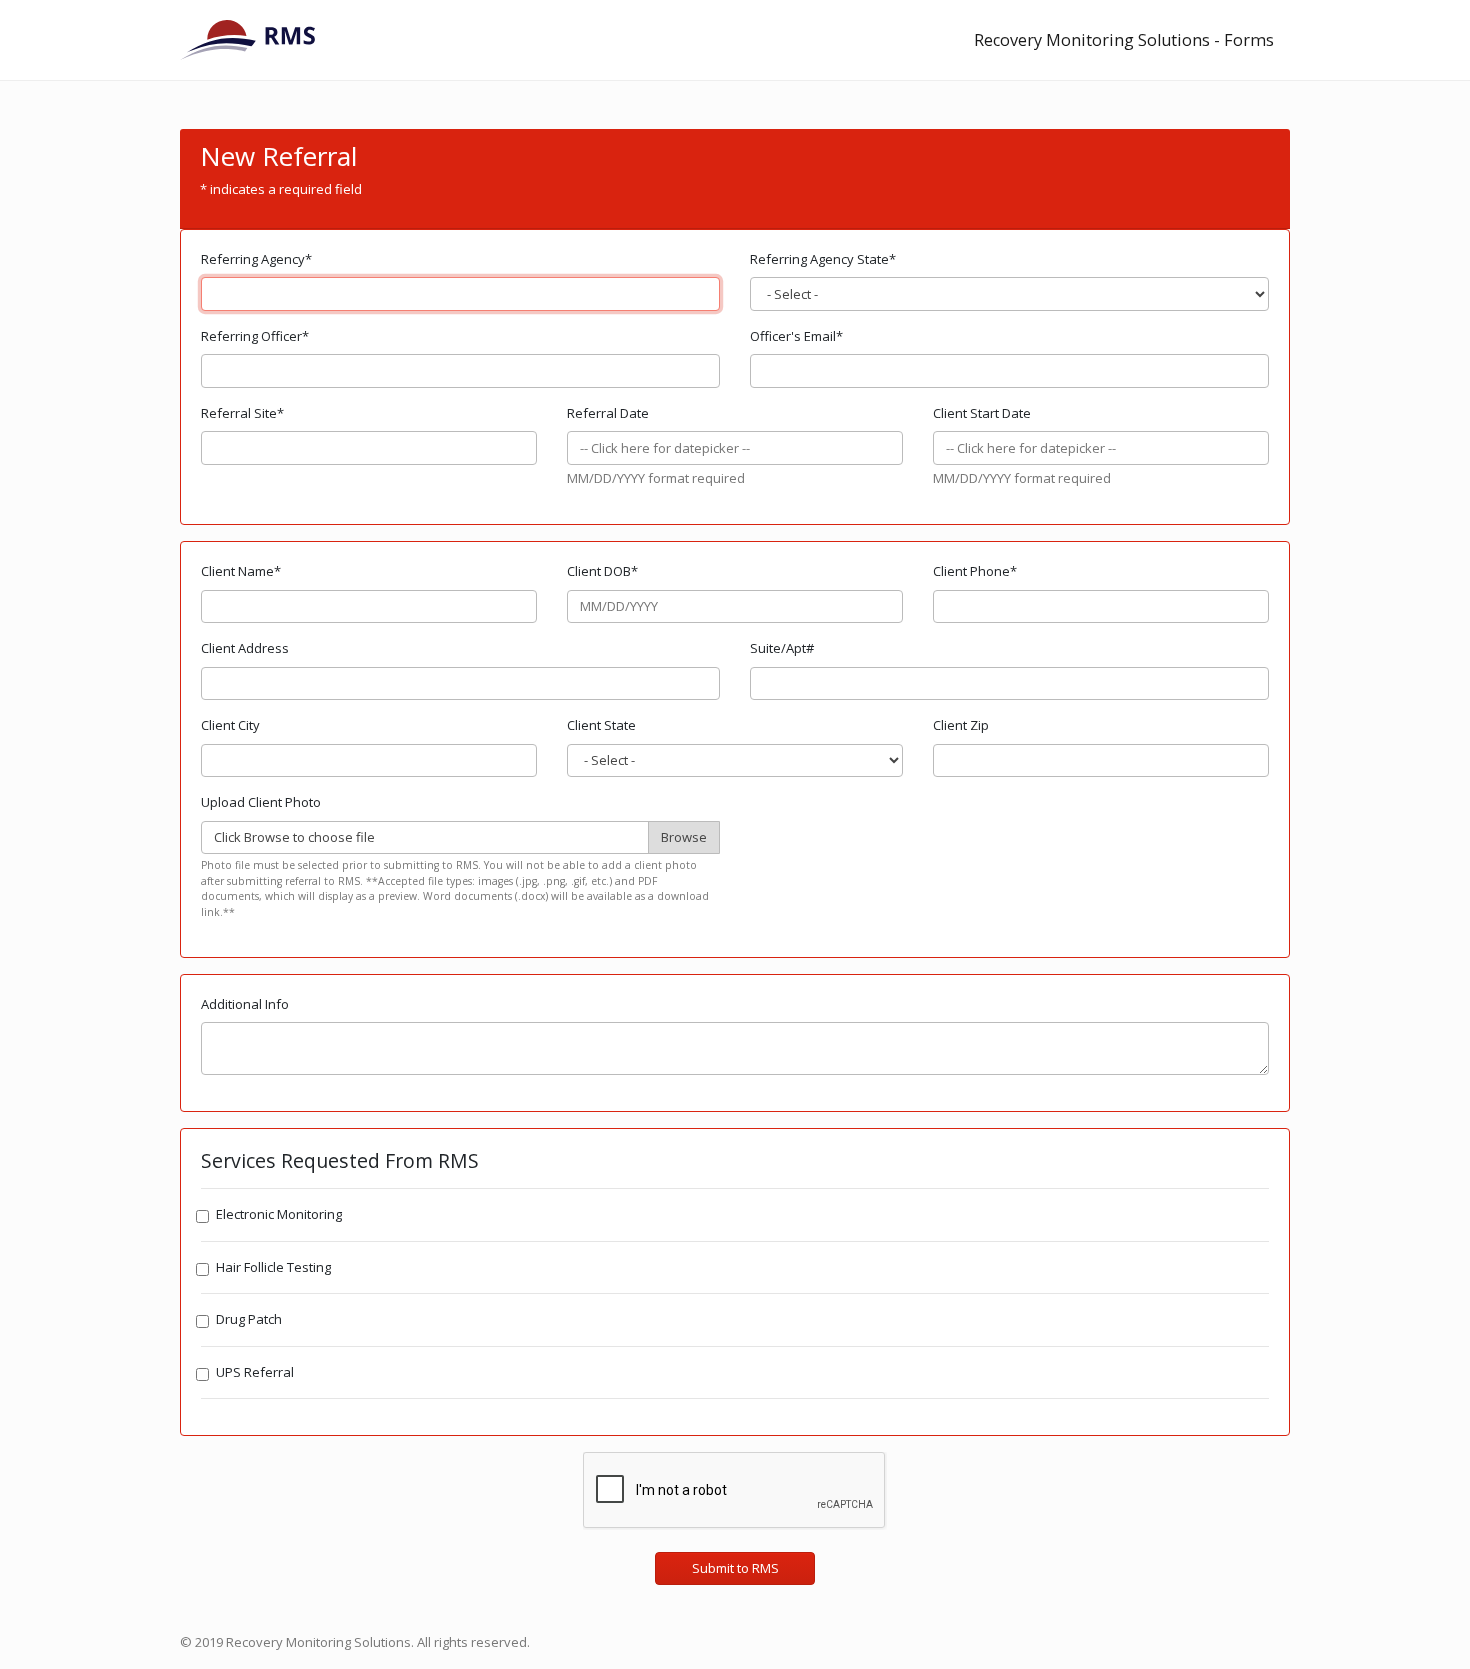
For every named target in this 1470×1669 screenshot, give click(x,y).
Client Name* (241, 571)
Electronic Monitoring (279, 1214)
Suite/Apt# (782, 648)
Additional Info (245, 1004)
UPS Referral (255, 1372)
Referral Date (608, 413)
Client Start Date (982, 413)
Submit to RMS (735, 1568)
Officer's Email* (796, 336)
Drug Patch (249, 1319)
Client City (230, 725)
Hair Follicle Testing (273, 1267)
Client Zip (961, 725)
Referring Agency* (256, 259)
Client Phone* (975, 571)
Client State (601, 725)
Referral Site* (242, 413)
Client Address (245, 648)
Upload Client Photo (261, 802)
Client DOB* (602, 571)
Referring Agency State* (823, 259)
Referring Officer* (255, 336)
